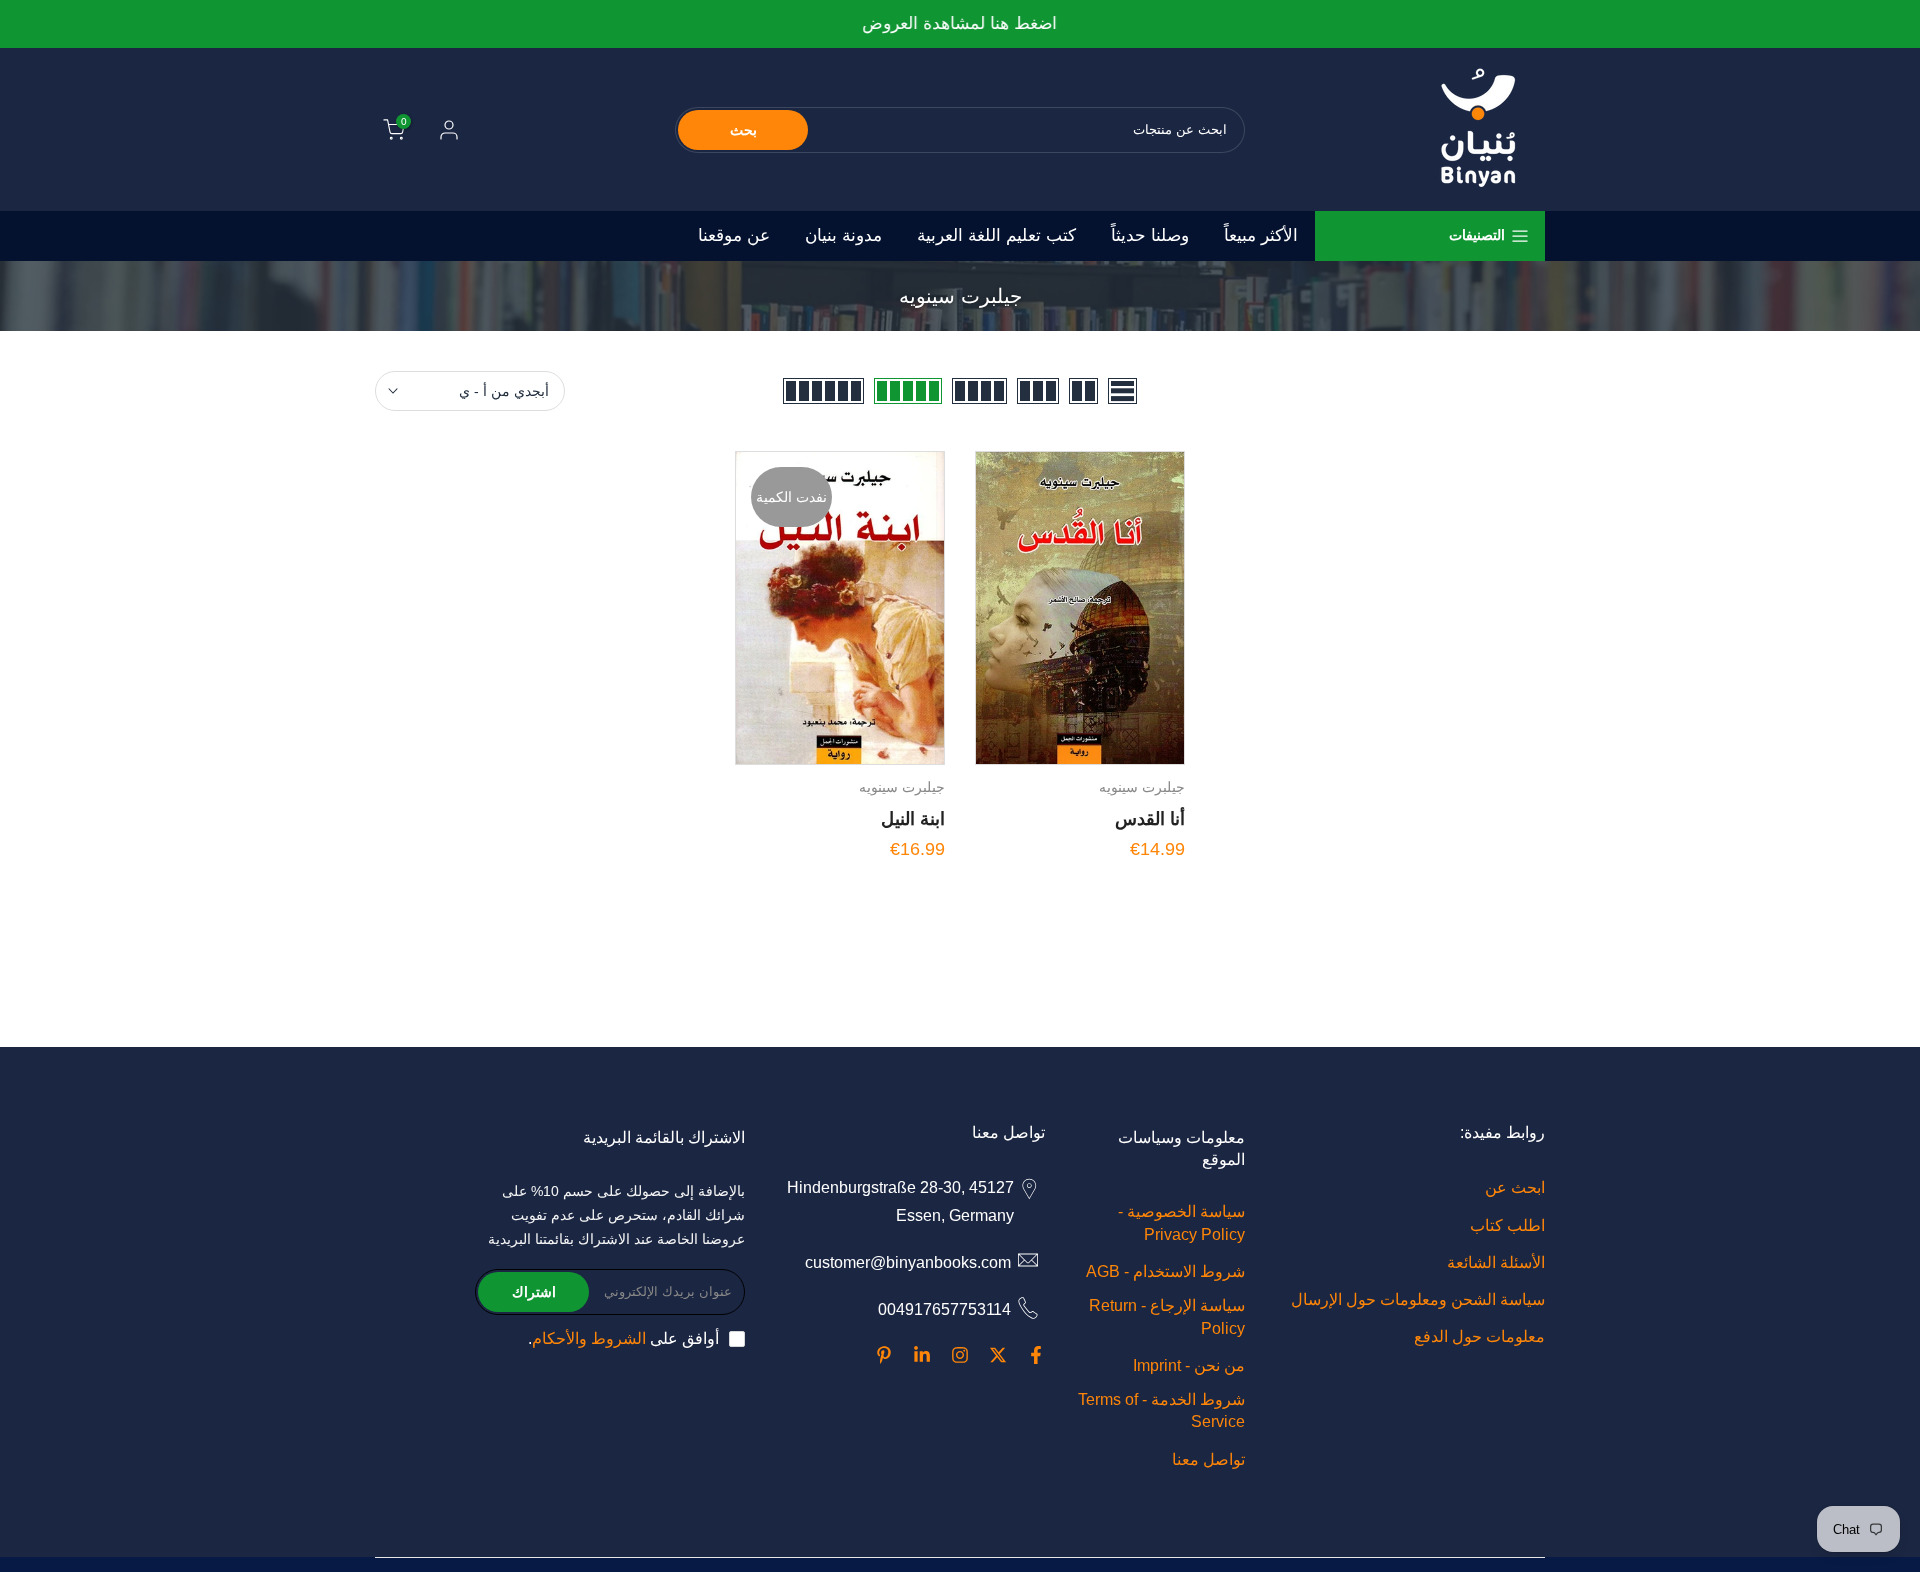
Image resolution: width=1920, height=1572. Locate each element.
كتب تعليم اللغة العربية (996, 235)
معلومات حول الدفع (1479, 1336)
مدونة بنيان (843, 235)
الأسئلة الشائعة (1496, 1261)
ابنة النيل (913, 819)
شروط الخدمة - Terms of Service (1161, 1410)
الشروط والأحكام (589, 1338)
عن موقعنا (734, 235)
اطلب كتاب (1507, 1224)
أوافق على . (623, 1338)
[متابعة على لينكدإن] (922, 1355)
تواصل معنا (1208, 1458)
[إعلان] (960, 24)
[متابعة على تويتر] (998, 1355)
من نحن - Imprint (1189, 1364)
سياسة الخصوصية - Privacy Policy (1181, 1222)
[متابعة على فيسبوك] (1036, 1355)
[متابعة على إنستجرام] (960, 1355)
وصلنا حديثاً (1150, 235)
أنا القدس (1150, 819)
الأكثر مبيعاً (1261, 235)
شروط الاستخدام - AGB (1165, 1271)
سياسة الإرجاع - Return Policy (1167, 1316)
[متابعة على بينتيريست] (884, 1355)
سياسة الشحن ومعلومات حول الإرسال (1418, 1299)
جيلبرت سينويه (1142, 787)
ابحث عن (1515, 1187)
